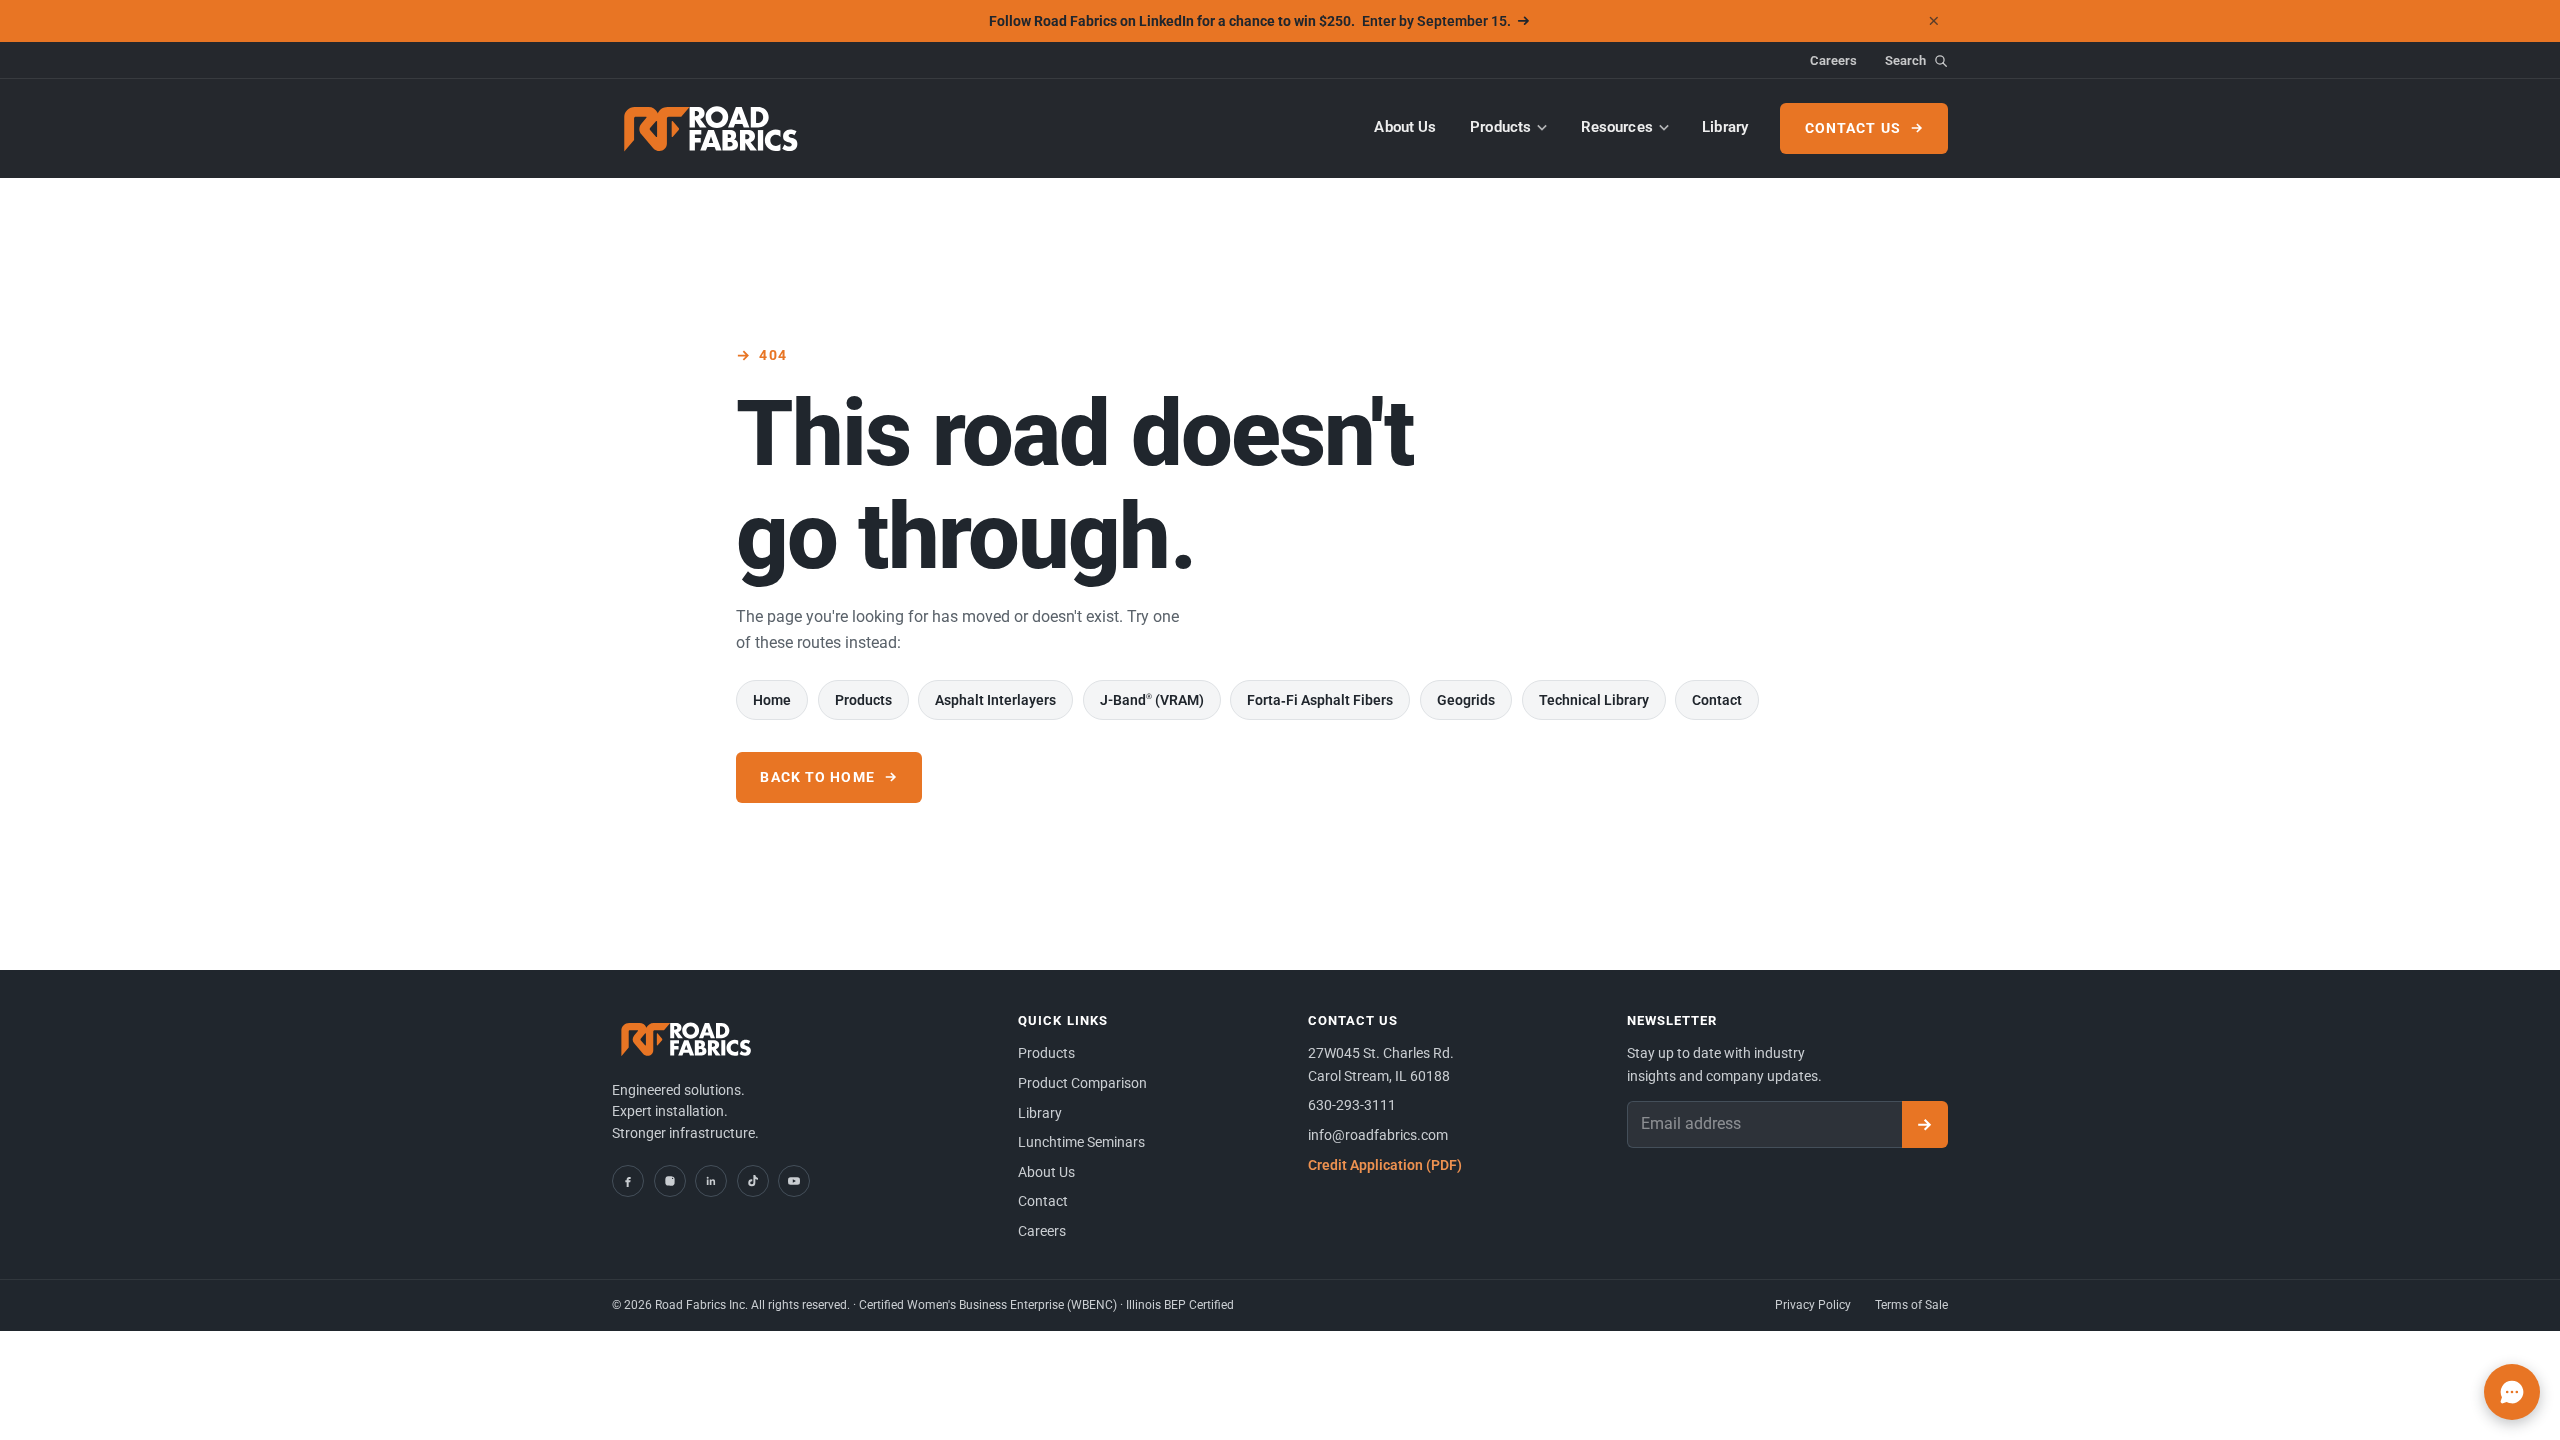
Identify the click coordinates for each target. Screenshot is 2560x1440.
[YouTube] (794, 1181)
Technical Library (1594, 700)
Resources (1617, 127)
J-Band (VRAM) (1152, 700)
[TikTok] (753, 1181)
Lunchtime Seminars (1081, 1142)
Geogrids (1466, 700)
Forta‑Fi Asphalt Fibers (1320, 700)
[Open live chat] (2512, 1392)
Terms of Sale (1911, 1305)
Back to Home (817, 777)
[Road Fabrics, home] (712, 128)
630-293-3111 (1352, 1105)
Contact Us (1853, 128)
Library (1725, 127)
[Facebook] (628, 1181)
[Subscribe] (1925, 1125)
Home (772, 700)
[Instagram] (670, 1181)
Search (1905, 60)
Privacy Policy (1813, 1305)
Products (1500, 127)
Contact (1717, 700)
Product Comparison (1082, 1083)
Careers (1833, 60)
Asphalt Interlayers (995, 700)
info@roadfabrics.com (1378, 1135)
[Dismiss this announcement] (1934, 21)
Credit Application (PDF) (1385, 1165)
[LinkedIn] (711, 1181)
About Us (1405, 127)
